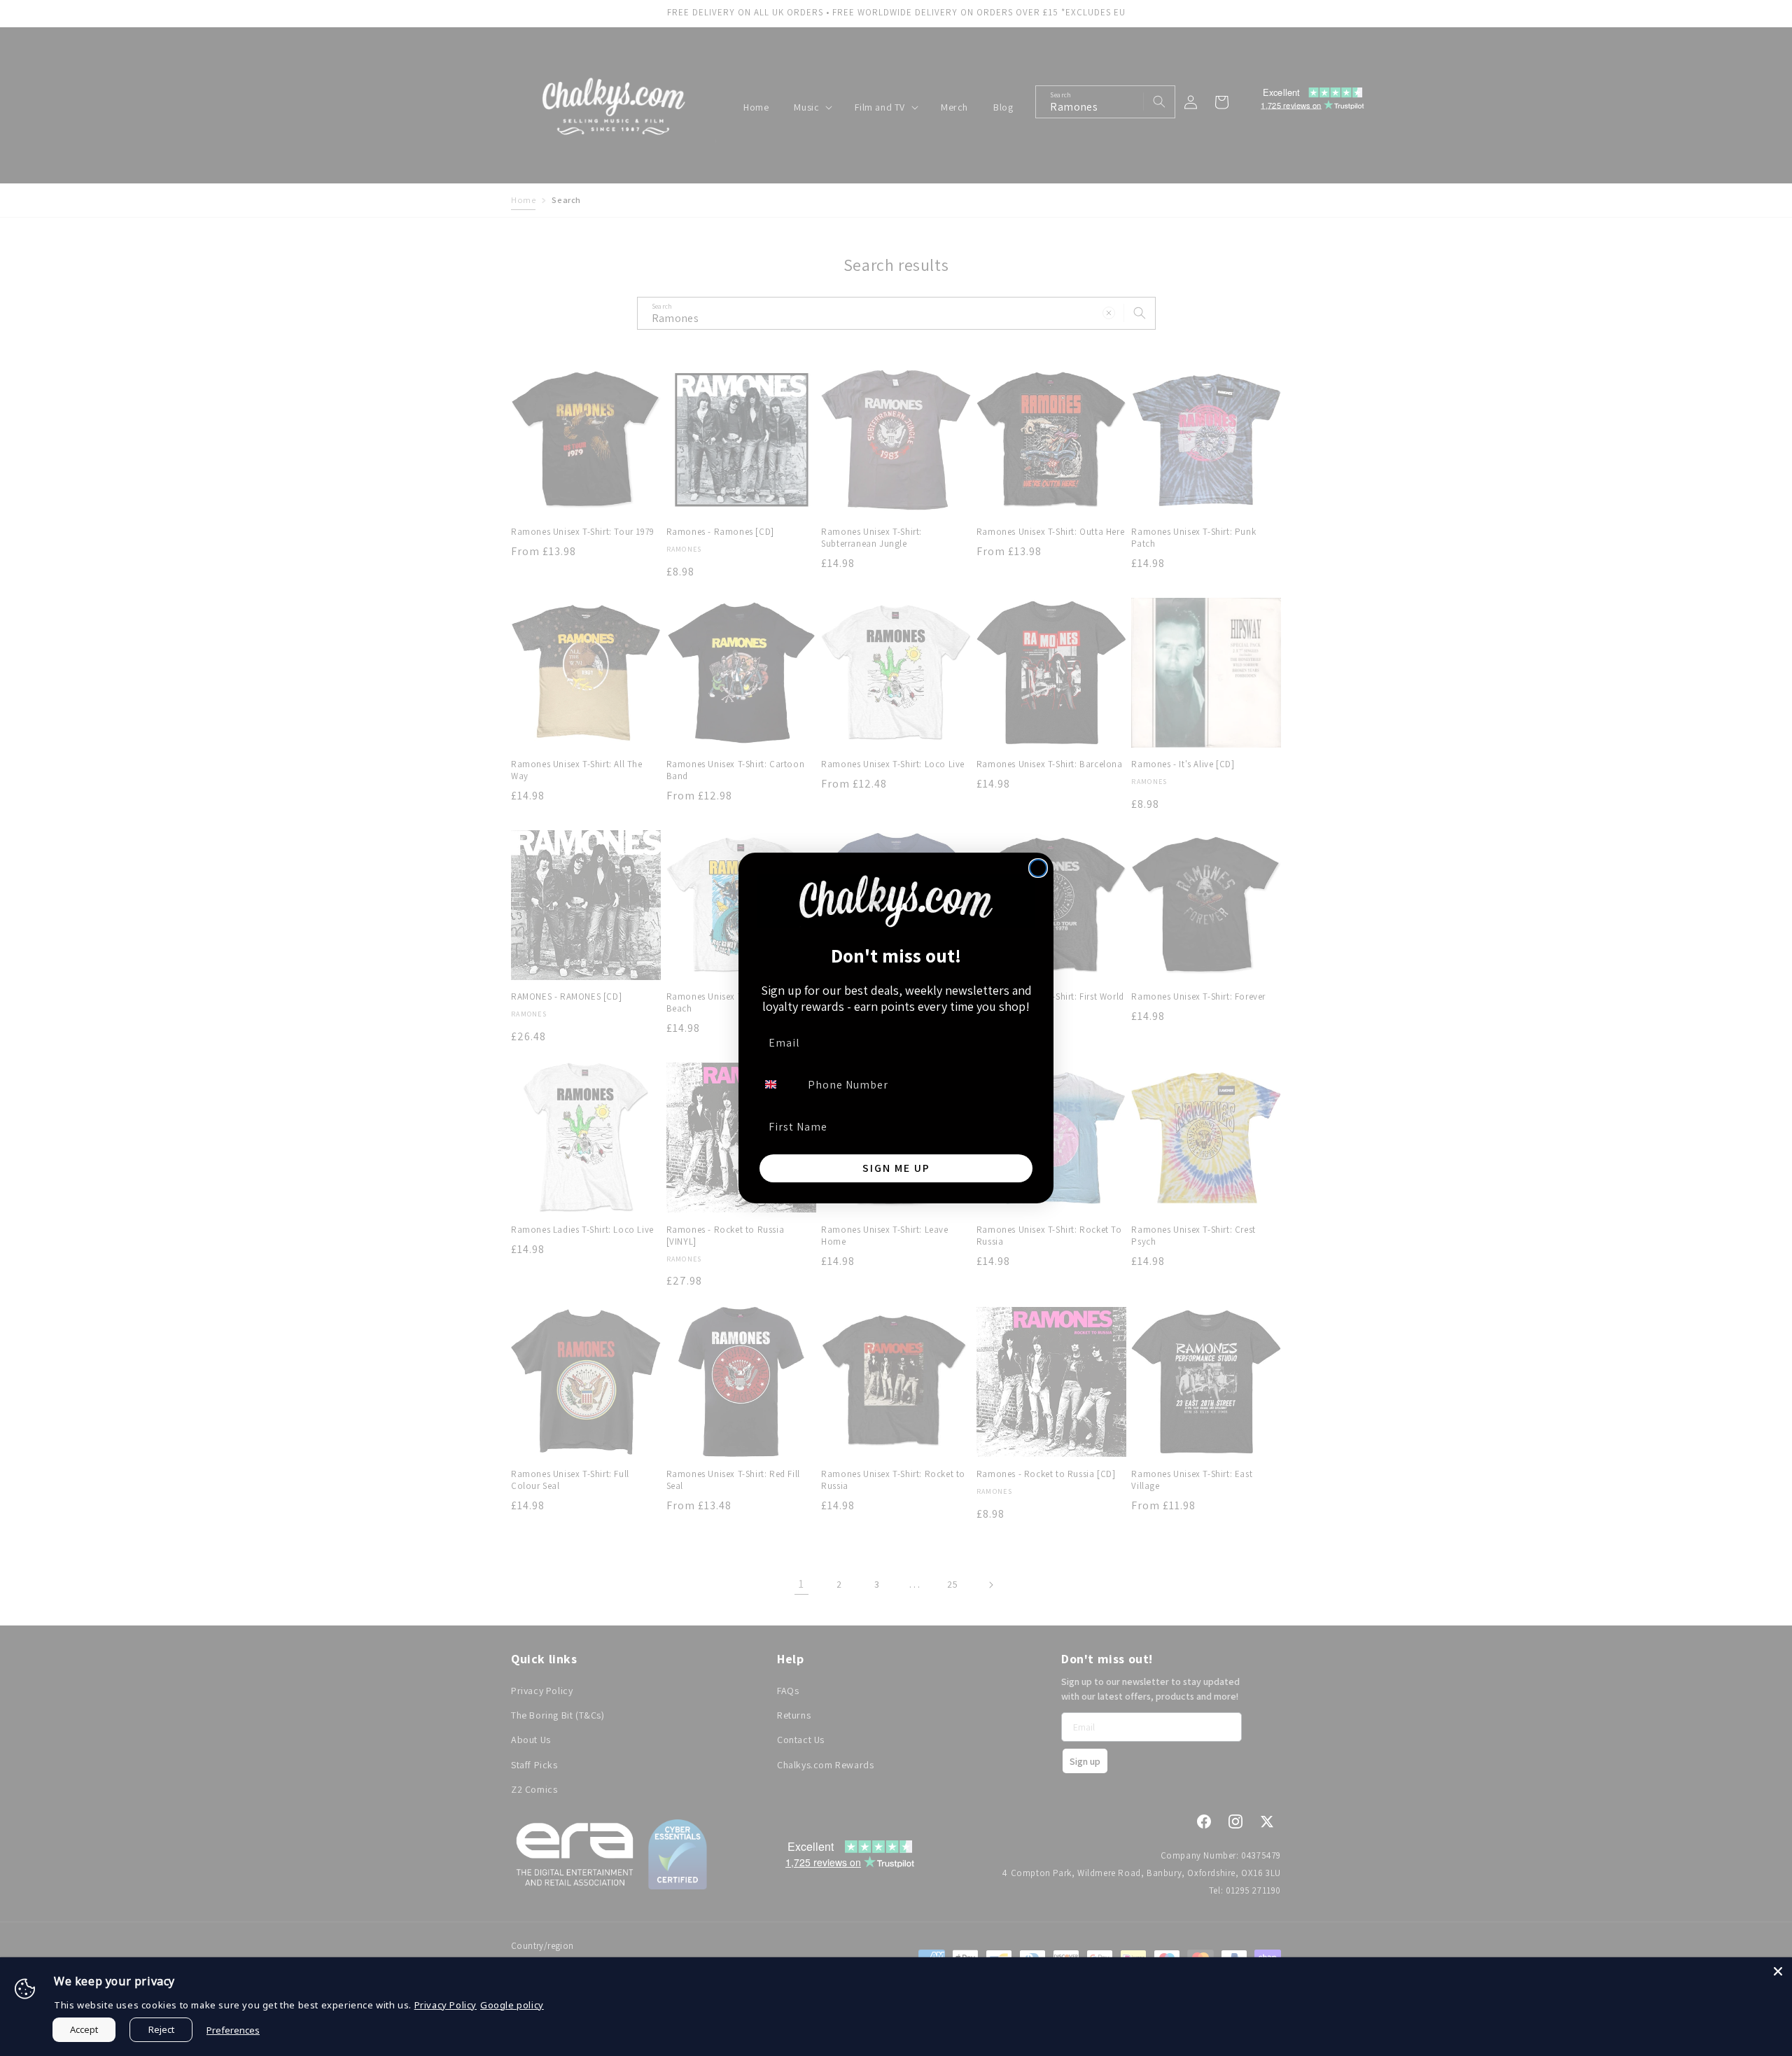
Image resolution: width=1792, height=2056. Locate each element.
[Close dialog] (1038, 868)
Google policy (512, 2005)
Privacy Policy (446, 2005)
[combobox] (779, 1084)
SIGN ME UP (896, 1168)
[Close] (1778, 1971)
